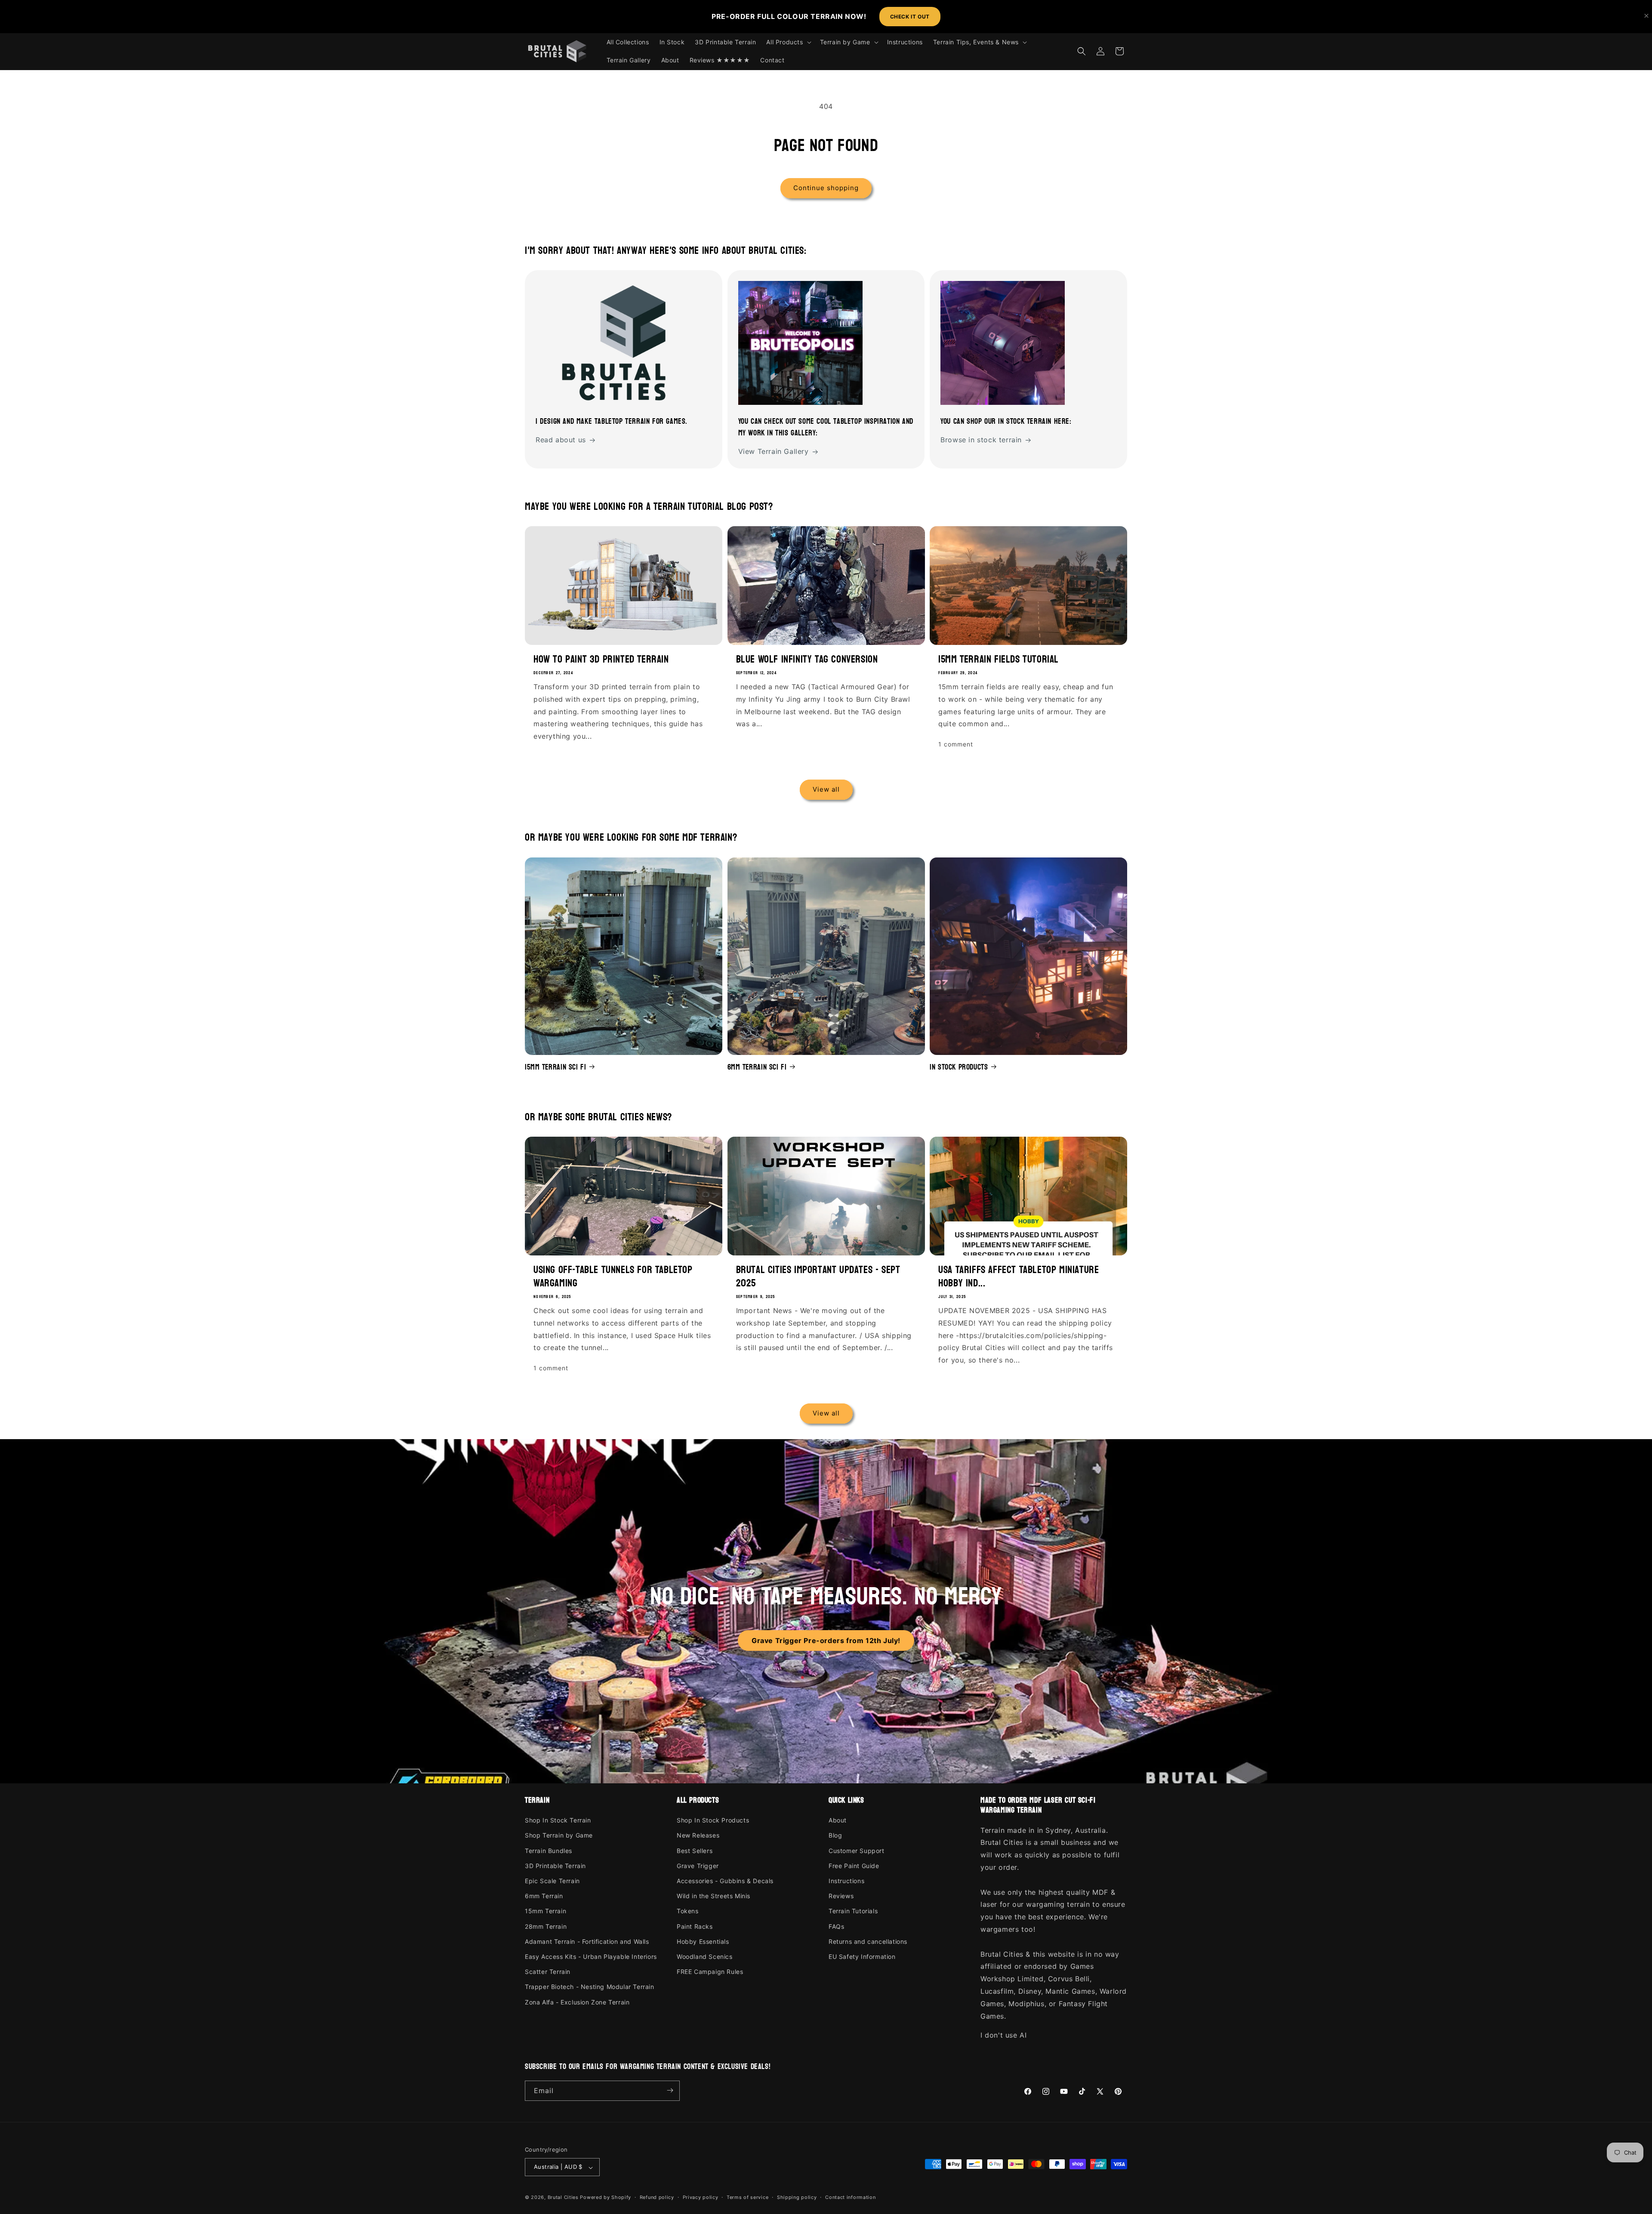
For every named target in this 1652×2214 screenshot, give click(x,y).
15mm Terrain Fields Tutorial (999, 659)
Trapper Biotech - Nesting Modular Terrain (590, 1987)
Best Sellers (695, 1851)
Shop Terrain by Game (559, 1836)
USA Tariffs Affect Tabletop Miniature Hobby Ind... (1019, 1276)
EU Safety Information (862, 1957)
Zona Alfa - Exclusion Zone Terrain (577, 2002)
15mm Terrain (546, 1911)
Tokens (688, 1911)
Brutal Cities (563, 2198)
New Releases (698, 1836)
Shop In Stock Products (713, 1821)
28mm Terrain (546, 1926)
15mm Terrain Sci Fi (555, 1067)
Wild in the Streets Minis (714, 1896)
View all (826, 790)
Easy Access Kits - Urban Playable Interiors (591, 1957)
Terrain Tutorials (853, 1911)
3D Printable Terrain (555, 1866)
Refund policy (657, 2197)
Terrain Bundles (549, 1851)
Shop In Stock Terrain (558, 1821)
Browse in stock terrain (981, 440)
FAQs (836, 1926)
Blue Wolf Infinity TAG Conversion (807, 659)
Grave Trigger (698, 1866)
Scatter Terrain (548, 1972)
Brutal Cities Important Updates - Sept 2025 (818, 1276)
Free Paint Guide (854, 1866)
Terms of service (747, 2197)
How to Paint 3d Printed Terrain (601, 659)
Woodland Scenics (705, 1957)
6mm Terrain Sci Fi (757, 1067)
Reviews (841, 1896)
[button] (788, 42)
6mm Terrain (544, 1896)
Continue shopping (826, 188)
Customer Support (857, 1851)
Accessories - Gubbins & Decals (725, 1881)
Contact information (850, 2197)
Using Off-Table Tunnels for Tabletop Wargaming (613, 1276)
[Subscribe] (670, 2090)
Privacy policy (701, 2197)
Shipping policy (797, 2197)
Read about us (561, 440)
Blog (835, 1836)
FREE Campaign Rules (710, 1972)
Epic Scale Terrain (552, 1881)
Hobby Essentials (703, 1941)
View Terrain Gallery (774, 452)
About (838, 1821)
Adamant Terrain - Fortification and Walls (587, 1941)
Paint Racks (695, 1926)
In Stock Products (959, 1067)
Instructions (846, 1881)
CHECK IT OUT (910, 17)
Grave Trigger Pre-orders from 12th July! (826, 1640)
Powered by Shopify (606, 2198)
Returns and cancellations (868, 1941)
